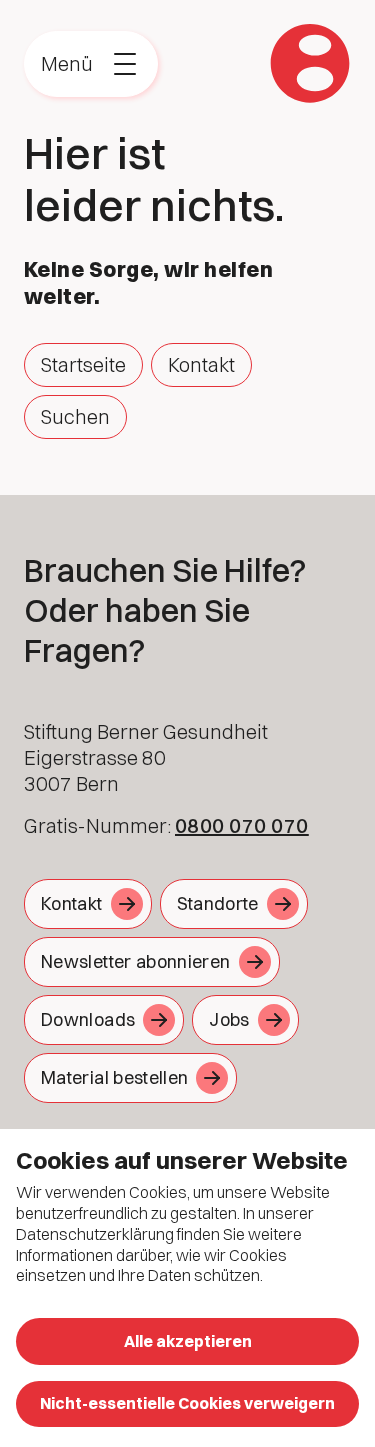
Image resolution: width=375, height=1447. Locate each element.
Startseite (83, 364)
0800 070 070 (242, 825)
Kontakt (201, 364)
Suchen (75, 416)
